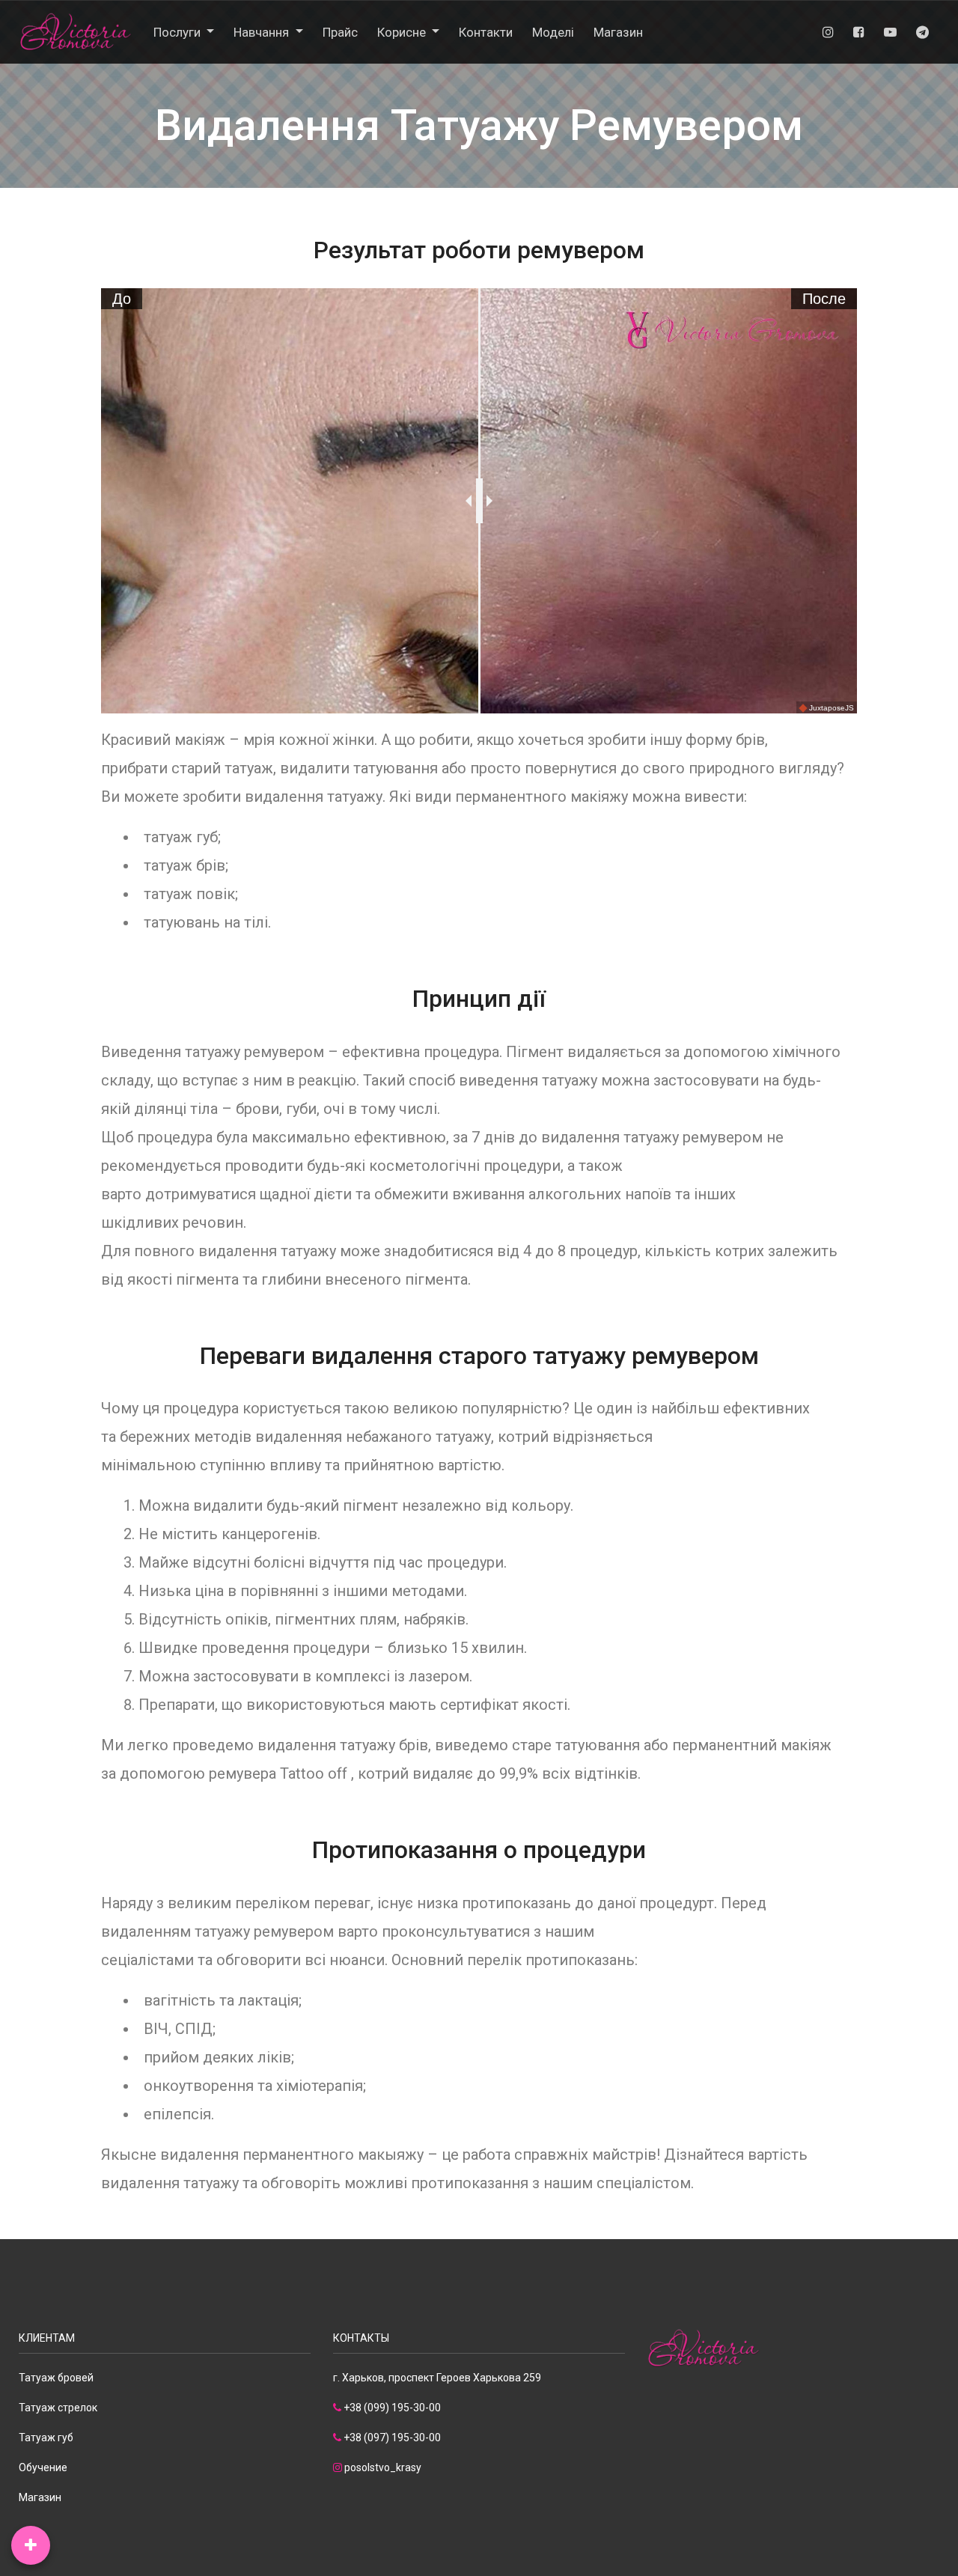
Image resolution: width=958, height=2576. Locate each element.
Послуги (179, 32)
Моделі (553, 32)
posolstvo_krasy (383, 2467)
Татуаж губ (46, 2438)
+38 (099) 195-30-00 (392, 2408)
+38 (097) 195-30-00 (392, 2438)
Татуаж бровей (56, 2378)
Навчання (263, 32)
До (122, 299)
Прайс (340, 32)
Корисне (403, 32)
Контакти (486, 32)
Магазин (618, 32)
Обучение (43, 2467)
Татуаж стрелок (58, 2408)
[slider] (479, 501)
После (824, 299)
